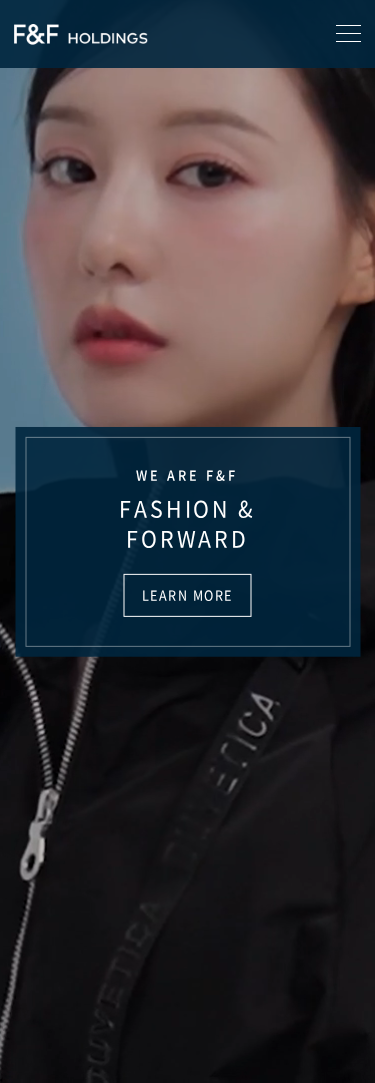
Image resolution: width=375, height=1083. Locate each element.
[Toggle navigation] (348, 34)
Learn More (187, 594)
